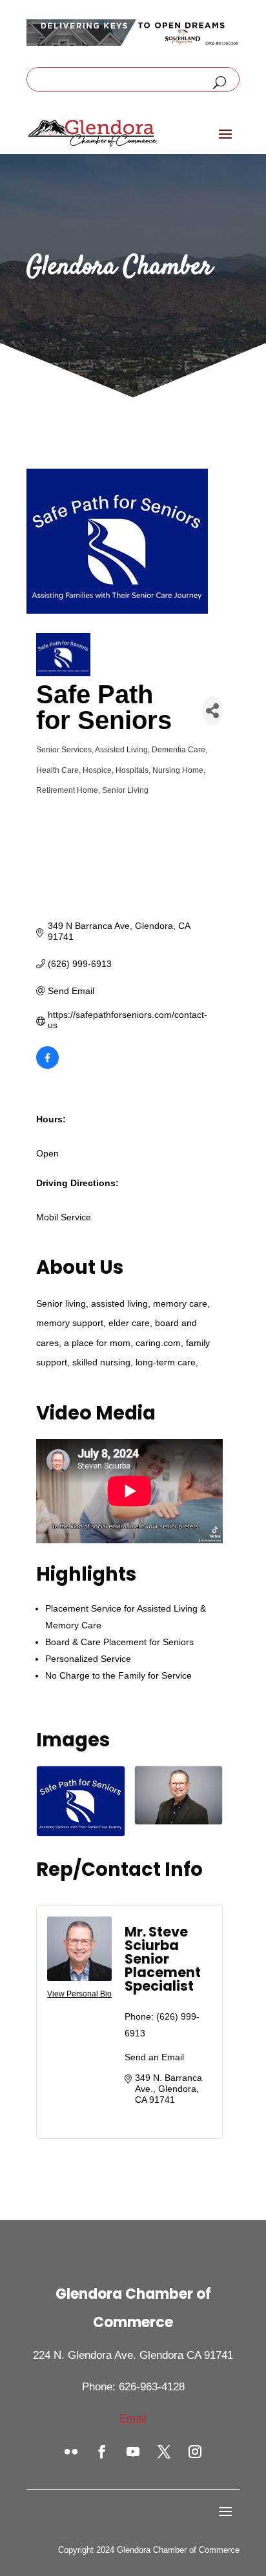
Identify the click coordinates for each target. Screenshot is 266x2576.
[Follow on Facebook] (102, 2452)
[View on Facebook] (47, 1066)
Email (133, 2418)
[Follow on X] (164, 2452)
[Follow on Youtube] (133, 2452)
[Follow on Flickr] (71, 2452)
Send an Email (154, 2057)
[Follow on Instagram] (195, 2452)
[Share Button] (212, 711)
